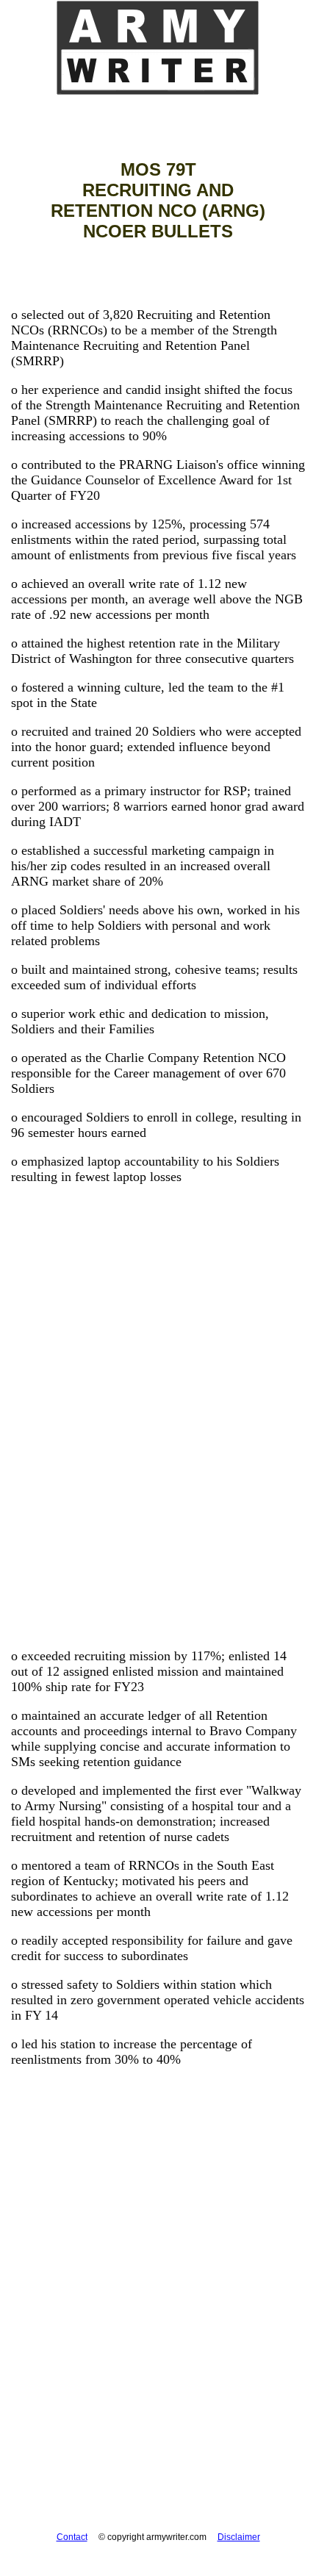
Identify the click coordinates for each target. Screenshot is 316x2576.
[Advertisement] (158, 1449)
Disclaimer (239, 2537)
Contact (72, 2537)
